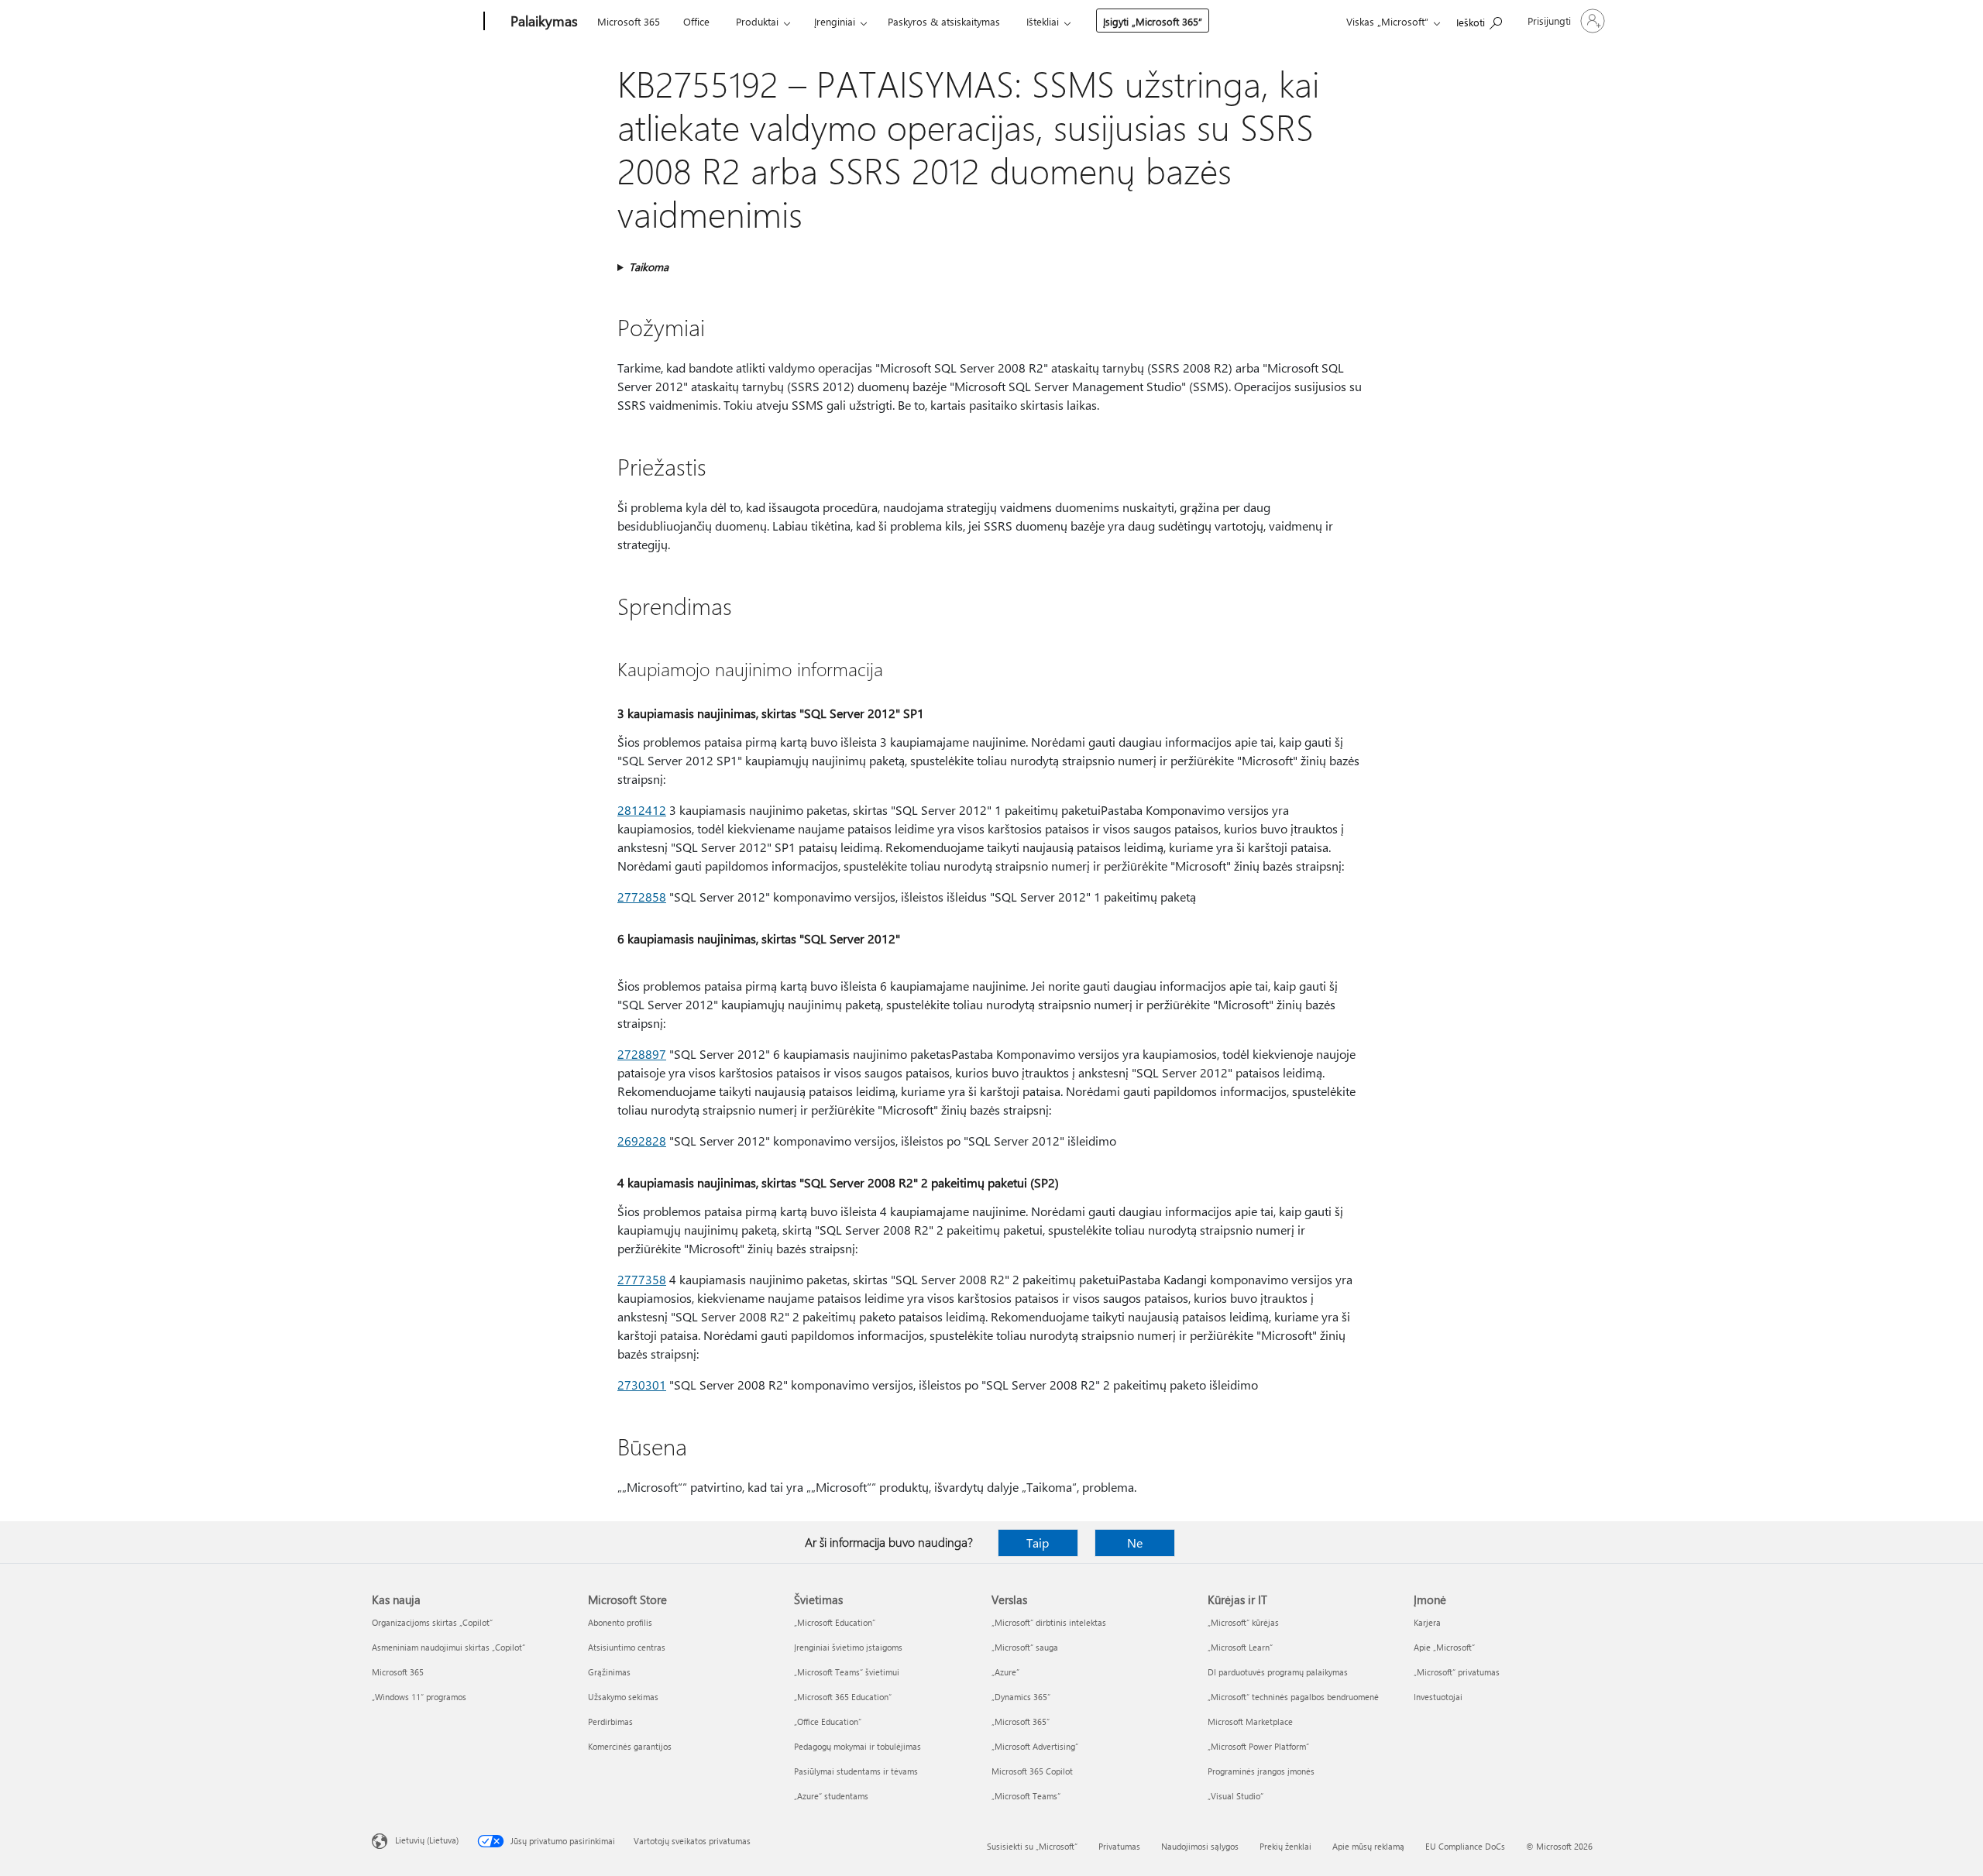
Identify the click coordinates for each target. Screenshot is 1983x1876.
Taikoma (649, 267)
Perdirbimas (610, 1721)
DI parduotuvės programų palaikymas (1278, 1672)
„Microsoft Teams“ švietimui (847, 1672)
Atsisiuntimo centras (627, 1647)
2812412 (642, 810)
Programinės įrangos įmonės (1261, 1771)
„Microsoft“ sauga (1025, 1647)
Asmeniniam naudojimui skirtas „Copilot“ (448, 1647)
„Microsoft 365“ (1021, 1721)
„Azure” (1005, 1672)
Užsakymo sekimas (623, 1697)
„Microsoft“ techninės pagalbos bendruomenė (1293, 1697)
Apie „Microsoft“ (1444, 1647)
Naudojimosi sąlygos (1200, 1846)
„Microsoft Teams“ (1026, 1796)
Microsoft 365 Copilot (1032, 1771)
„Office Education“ (828, 1721)
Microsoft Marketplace (1250, 1721)
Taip (1038, 1543)
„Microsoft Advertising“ (1035, 1746)
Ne (1135, 1543)
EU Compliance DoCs (1465, 1846)
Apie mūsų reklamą (1368, 1846)
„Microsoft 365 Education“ (843, 1697)
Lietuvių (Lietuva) (427, 1840)
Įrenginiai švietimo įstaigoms (848, 1647)
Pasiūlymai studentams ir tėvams (856, 1771)
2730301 (642, 1385)
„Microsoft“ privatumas (1457, 1672)
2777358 (642, 1279)
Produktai (757, 21)
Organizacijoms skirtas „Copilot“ (432, 1622)
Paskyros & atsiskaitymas (944, 21)
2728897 (642, 1054)
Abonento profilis (620, 1622)
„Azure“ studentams (831, 1796)
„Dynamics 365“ (1021, 1697)
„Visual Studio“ (1236, 1796)
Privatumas (1119, 1846)
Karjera (1427, 1622)
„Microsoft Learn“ (1240, 1647)
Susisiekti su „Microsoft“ (1032, 1846)
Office (696, 21)
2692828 (642, 1141)
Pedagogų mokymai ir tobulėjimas (857, 1746)
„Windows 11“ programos (419, 1697)
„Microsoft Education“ (835, 1622)
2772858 (642, 897)
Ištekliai (1043, 21)
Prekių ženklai (1285, 1846)
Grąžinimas (609, 1672)
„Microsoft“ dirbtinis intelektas (1049, 1622)
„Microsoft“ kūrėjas (1243, 1622)
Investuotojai (1438, 1697)
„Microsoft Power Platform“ (1258, 1746)
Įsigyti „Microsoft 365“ (1153, 21)
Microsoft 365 (629, 21)
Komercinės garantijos (630, 1746)
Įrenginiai (835, 21)
